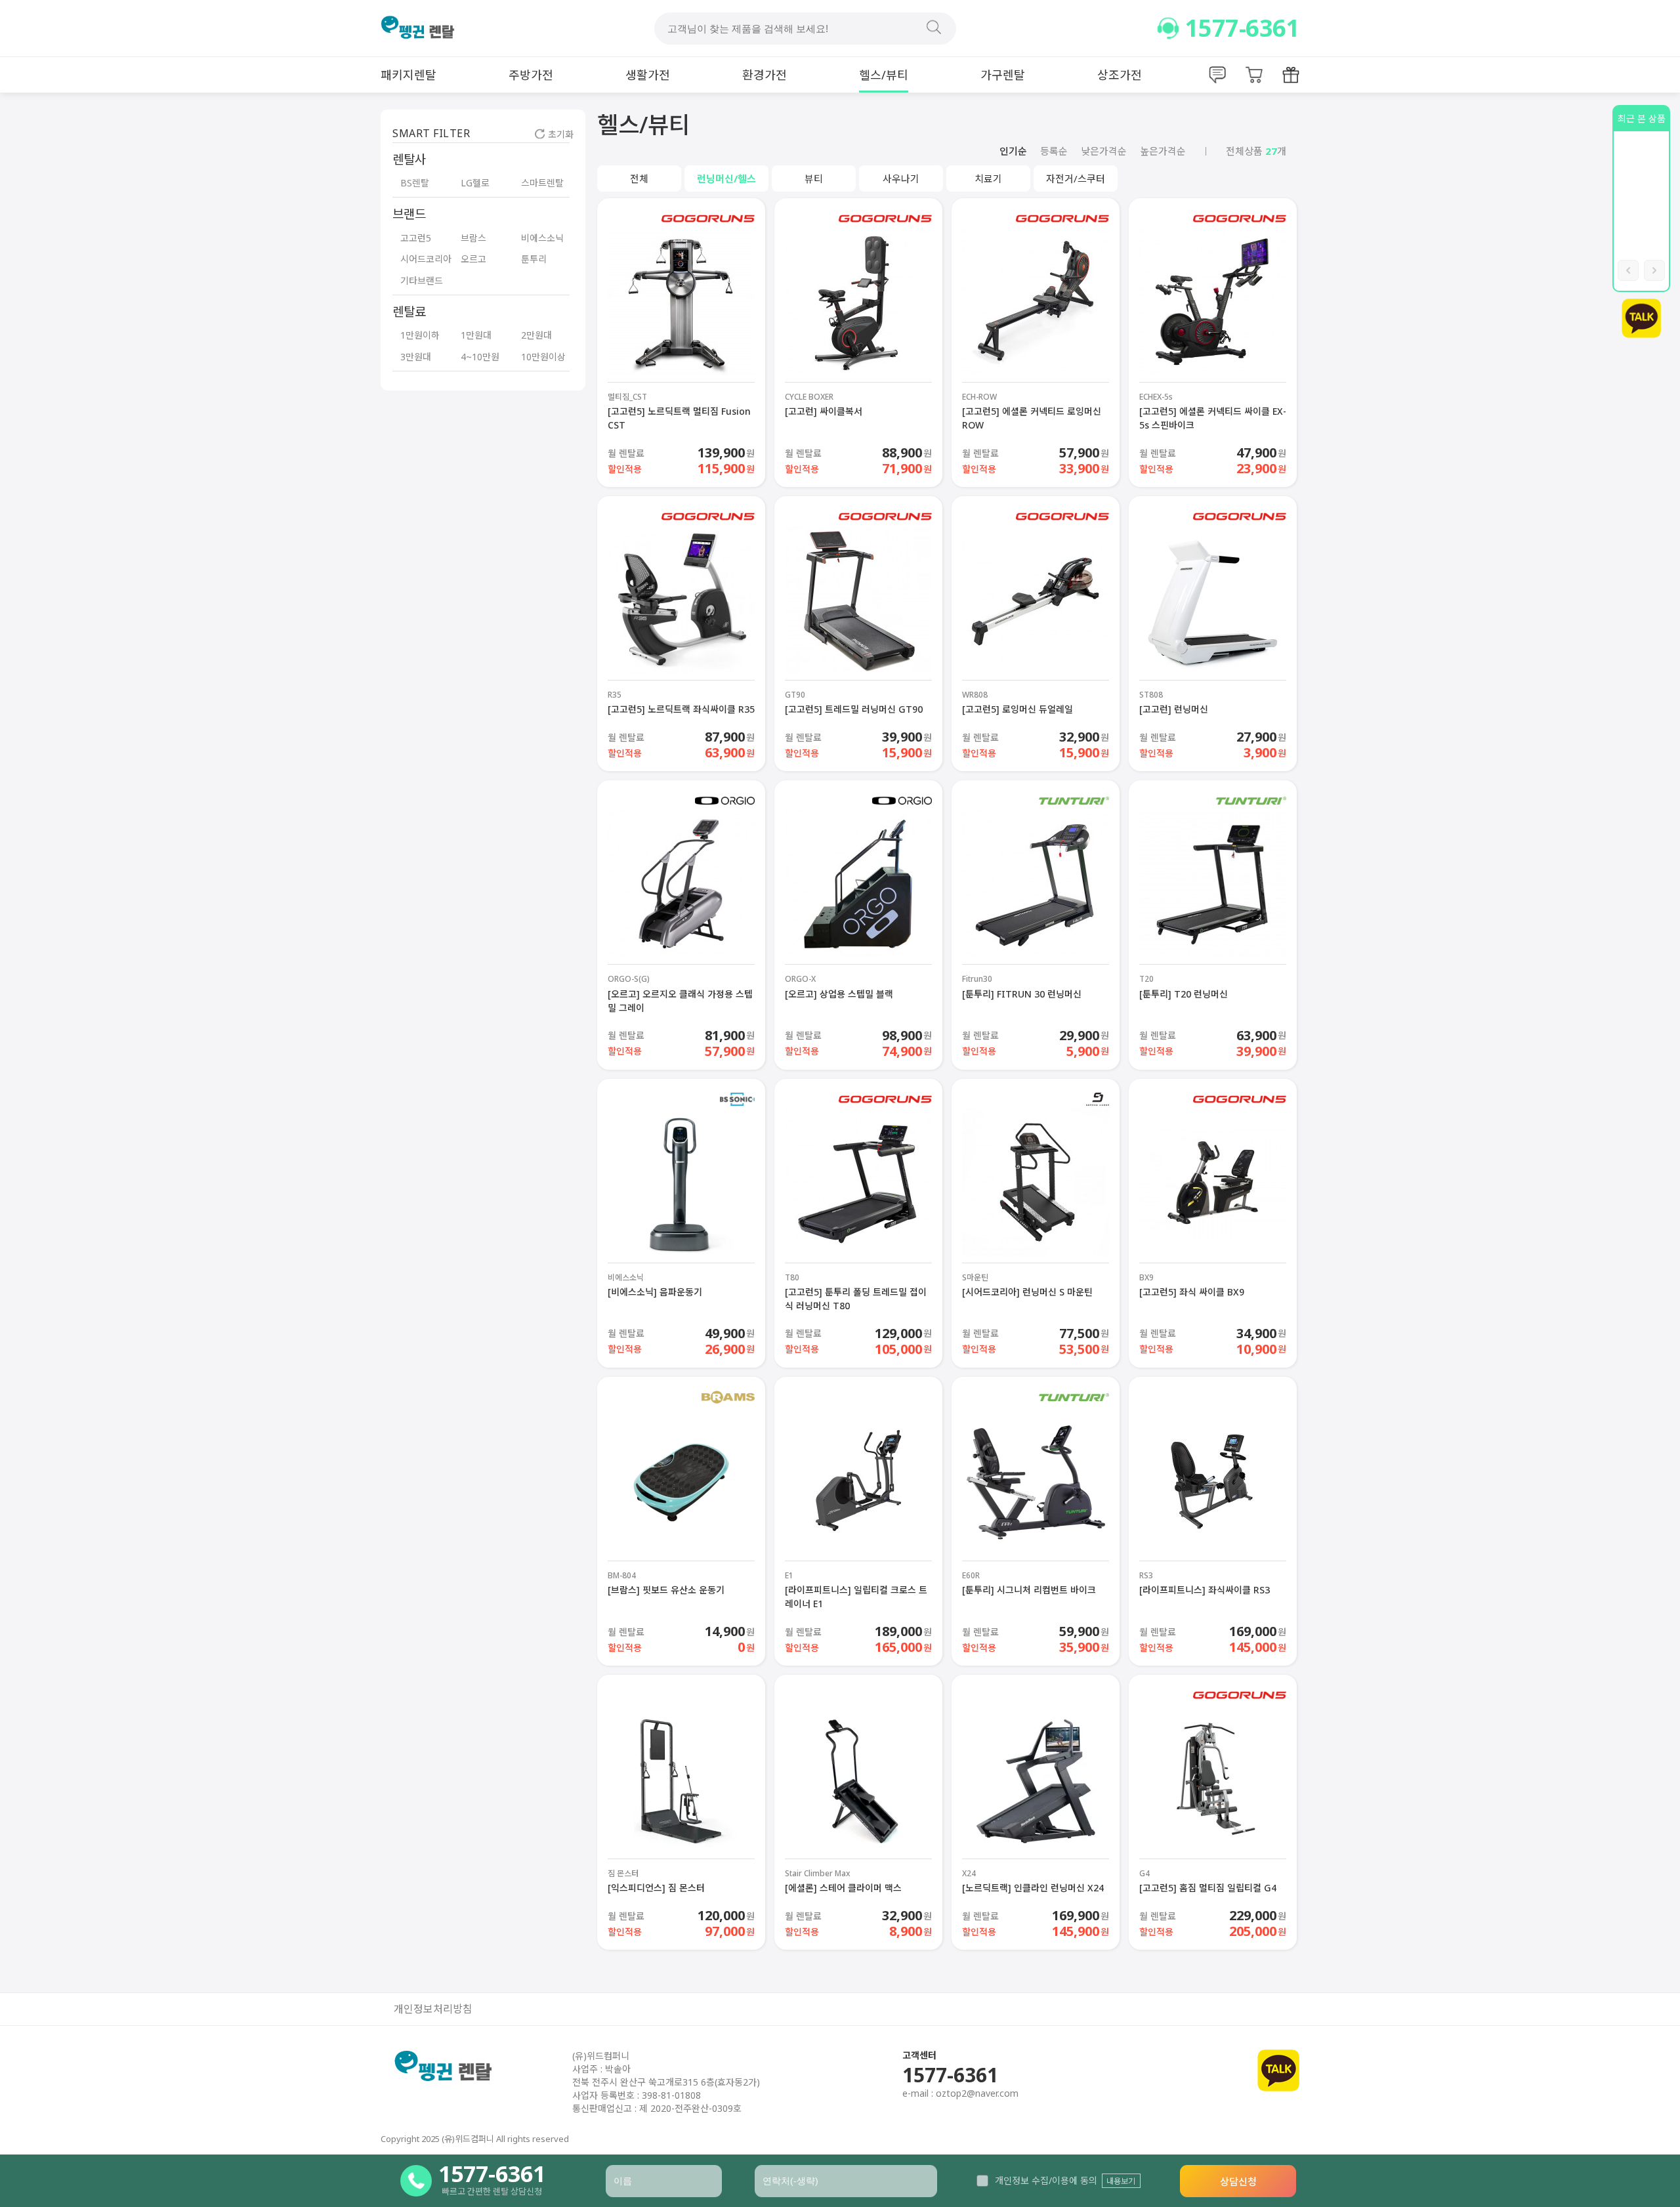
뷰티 (814, 179)
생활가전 (648, 75)
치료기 (988, 179)
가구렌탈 (1003, 75)
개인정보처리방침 (433, 2009)
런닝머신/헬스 (726, 179)
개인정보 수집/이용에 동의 (1046, 2180)
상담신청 (1238, 2181)
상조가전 (1120, 75)
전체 (639, 179)
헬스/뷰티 (884, 75)
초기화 (561, 134)
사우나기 (901, 179)
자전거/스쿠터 (1076, 179)
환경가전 (765, 75)
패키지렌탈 (409, 75)
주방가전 (531, 75)
